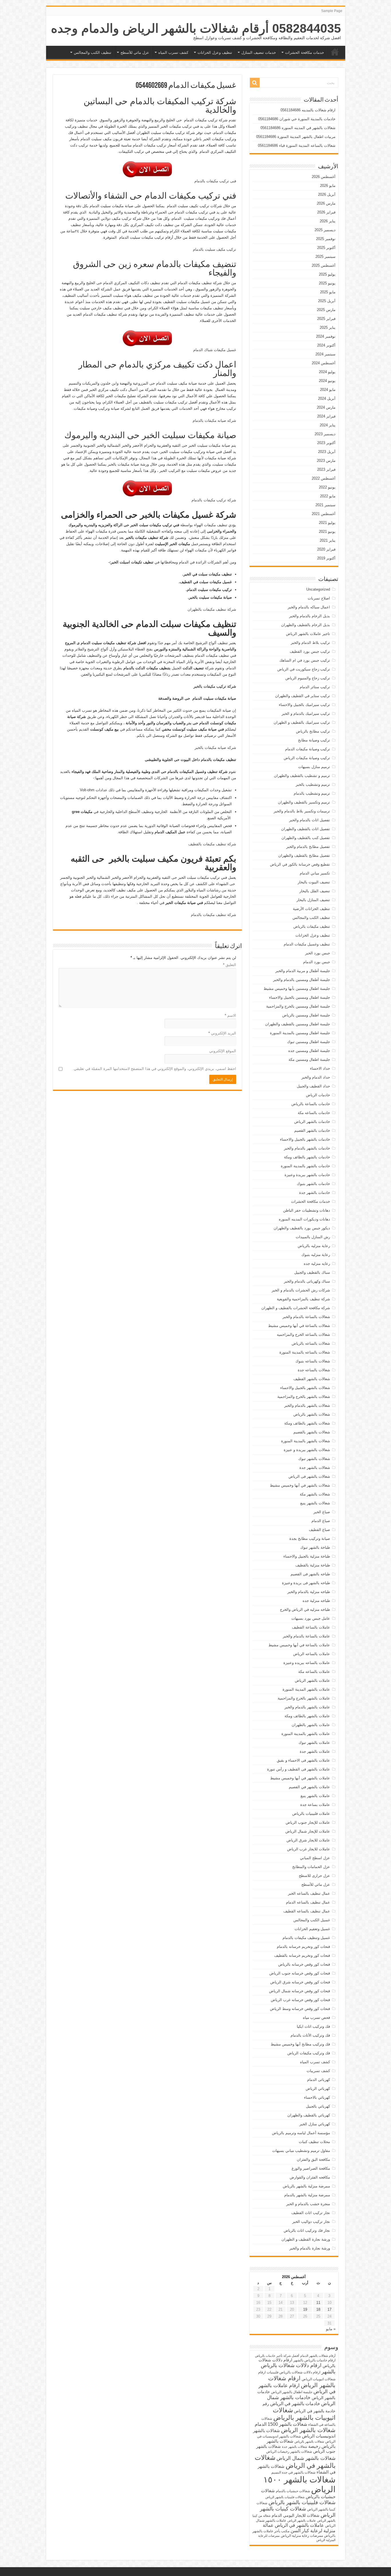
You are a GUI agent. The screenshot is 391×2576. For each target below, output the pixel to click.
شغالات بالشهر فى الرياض (309, 1476)
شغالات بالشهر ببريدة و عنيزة (307, 1450)
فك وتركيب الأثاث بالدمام (310, 2035)
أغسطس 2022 (324, 478)
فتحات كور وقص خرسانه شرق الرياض (300, 1982)
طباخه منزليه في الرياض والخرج (305, 1609)
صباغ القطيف (319, 1530)
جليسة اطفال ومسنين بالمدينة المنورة (300, 1033)
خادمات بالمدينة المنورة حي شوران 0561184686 (297, 119)
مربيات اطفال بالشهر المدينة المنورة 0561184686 (296, 137)
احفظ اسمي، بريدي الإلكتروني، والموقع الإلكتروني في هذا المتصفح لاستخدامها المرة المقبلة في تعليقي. (154, 1069)
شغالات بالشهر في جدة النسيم (293, 2472)
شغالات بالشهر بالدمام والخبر (307, 1405)
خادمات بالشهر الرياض (312, 1122)
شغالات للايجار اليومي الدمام (296, 2515)
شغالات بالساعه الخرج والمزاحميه (303, 1335)
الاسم (230, 1015)
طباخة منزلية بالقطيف (313, 1565)
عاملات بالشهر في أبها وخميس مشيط (300, 1778)
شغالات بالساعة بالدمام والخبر (306, 1317)
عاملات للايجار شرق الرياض (308, 1840)
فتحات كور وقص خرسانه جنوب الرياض (300, 1973)
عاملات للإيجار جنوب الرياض (308, 1822)
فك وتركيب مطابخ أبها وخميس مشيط (300, 2044)
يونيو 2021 (327, 532)
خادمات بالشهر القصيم (312, 1130)
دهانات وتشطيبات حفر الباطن (307, 1210)
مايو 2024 (328, 390)
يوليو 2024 (327, 372)
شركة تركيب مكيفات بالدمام (214, 500)
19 (305, 2309)
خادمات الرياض (318, 1095)
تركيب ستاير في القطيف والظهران (303, 696)
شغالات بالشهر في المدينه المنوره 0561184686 (298, 128)
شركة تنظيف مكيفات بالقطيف (212, 844)
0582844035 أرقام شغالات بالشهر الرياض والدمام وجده (196, 28)
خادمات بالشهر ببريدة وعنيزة (307, 1175)
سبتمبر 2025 (325, 257)
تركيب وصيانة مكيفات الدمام (308, 749)
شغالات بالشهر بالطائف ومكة (307, 1423)
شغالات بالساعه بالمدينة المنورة (305, 1352)
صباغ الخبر (322, 1512)
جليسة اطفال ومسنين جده (309, 1051)
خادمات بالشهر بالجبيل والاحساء (305, 1139)
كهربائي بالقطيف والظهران (309, 2115)
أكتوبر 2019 (326, 558)
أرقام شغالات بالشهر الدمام (318, 2356)
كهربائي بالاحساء (317, 2097)
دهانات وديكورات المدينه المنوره (304, 1219)
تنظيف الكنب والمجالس (93, 53)
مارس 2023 (326, 461)
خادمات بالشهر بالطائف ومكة (307, 1157)
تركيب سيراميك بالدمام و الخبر (306, 714)
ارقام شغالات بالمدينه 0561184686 (308, 110)
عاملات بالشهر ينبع (315, 1796)
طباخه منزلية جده (316, 1601)
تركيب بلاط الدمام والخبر (310, 643)
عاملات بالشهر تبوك (314, 1743)
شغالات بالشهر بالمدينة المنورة (306, 1441)
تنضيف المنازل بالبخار (313, 900)
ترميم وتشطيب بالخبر (313, 785)
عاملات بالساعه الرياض (312, 1654)
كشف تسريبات (318, 2071)
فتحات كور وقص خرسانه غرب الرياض (300, 2000)
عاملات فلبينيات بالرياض (311, 1814)
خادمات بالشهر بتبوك (313, 1184)
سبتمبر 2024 (325, 354)
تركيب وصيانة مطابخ (314, 740)
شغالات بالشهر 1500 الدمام (281, 2424)
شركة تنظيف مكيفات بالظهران (212, 609)
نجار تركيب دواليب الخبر (311, 2222)
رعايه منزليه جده (317, 1264)
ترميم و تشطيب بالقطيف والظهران (302, 776)
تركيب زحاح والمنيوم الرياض (308, 678)
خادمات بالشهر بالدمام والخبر (307, 1148)
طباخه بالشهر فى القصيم (310, 1574)
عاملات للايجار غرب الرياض (309, 1849)
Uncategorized (318, 589)
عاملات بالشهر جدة (315, 1751)
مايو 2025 (328, 292)
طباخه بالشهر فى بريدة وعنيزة (306, 1583)
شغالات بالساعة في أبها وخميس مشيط (299, 1326)
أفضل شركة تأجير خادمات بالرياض (277, 2356)
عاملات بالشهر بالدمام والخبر (307, 1707)
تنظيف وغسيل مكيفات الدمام (307, 944)
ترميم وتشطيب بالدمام (312, 793)
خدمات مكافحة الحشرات (305, 53)
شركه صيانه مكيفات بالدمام (214, 421)
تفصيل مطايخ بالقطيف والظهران (304, 855)
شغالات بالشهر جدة (315, 1468)
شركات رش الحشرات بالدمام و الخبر (301, 1290)
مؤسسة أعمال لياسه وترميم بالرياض (301, 2133)
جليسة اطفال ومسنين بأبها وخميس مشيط (297, 989)
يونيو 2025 (327, 283)
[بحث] (255, 83)
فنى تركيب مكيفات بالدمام (215, 181)
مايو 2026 (328, 186)
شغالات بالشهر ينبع (315, 1503)
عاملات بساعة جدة (315, 1805)
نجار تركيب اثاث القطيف (311, 2213)
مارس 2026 (326, 203)
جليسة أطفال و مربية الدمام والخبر (303, 971)
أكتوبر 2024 (326, 345)
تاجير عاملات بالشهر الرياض (308, 634)
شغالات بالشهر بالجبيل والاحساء (305, 1388)
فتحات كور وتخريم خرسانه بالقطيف (302, 1955)
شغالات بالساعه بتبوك (313, 1361)
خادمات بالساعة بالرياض (311, 1104)
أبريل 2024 (327, 398)
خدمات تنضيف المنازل (259, 53)
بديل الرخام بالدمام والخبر (310, 616)
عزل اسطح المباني (315, 1858)
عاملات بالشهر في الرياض (299, 2525)
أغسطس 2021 (324, 514)
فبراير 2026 (326, 212)
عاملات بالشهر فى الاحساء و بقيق (303, 1760)
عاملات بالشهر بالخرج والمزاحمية (304, 1698)
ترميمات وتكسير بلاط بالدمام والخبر (302, 811)
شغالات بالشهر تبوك (314, 1459)
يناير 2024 (328, 425)
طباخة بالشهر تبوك (315, 1547)
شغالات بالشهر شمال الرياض (306, 2458)
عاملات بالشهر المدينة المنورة (306, 1689)
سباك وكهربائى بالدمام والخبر (307, 1281)
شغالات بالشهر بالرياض (312, 1414)
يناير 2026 (328, 221)
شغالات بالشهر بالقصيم (312, 1432)
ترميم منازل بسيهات (314, 767)
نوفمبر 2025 (326, 239)
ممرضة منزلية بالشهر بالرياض (306, 2186)
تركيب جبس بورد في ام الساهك (305, 660)
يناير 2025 (328, 328)
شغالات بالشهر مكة (315, 1494)
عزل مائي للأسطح (135, 53)
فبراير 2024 (326, 416)
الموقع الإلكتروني (223, 1051)
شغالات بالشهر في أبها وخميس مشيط (300, 1485)
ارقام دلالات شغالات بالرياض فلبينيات (294, 2372)
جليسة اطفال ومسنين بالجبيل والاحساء (300, 997)
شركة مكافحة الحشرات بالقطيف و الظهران (296, 1308)
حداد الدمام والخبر (316, 1077)
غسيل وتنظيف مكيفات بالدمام (306, 1938)
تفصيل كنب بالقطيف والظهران (306, 838)
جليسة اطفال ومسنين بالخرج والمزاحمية (298, 1006)
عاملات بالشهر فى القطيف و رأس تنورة (299, 1769)
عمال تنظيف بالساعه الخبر (309, 1893)
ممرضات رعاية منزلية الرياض (302, 2536)
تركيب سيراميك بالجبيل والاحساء (304, 705)
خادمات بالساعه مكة (314, 1113)
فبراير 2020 (326, 549)
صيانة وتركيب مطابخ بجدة (310, 1539)
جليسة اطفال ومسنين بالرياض (306, 1015)
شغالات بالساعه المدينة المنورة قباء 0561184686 (297, 146)
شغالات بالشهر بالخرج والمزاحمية (304, 1397)
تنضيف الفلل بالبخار (315, 891)
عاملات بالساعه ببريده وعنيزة (307, 1663)
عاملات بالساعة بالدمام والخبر (306, 1636)
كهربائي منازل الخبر (315, 2124)
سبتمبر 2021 (325, 505)
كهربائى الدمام (319, 2080)
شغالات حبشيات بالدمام (293, 2491)
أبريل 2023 (327, 452)
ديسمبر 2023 (325, 434)
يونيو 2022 (327, 487)
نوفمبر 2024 (326, 336)
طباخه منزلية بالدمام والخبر (309, 1592)
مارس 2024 (326, 407)
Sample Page (332, 11)
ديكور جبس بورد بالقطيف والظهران (302, 1228)
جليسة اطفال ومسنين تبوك (309, 1042)
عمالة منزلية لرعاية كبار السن (299, 2528)
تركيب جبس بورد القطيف (310, 651)
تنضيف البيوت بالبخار (314, 882)
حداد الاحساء (320, 1068)
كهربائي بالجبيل (318, 2106)
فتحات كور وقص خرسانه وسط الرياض (300, 2009)
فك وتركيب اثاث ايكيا (313, 2026)
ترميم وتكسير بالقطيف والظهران (304, 802)
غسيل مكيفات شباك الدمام (215, 350)
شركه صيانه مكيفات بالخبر (215, 748)
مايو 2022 (328, 496)
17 (329, 2309)
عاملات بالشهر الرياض (312, 1680)
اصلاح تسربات (319, 598)
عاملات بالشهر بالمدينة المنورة (306, 1734)
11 (318, 2303)
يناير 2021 (328, 540)
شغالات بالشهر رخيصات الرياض (289, 2452)
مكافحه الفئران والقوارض (310, 2177)
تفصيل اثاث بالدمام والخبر (310, 820)
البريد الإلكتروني (222, 1033)
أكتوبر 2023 (326, 443)
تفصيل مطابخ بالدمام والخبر (308, 847)
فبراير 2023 (326, 469)
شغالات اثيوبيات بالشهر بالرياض (304, 2414)
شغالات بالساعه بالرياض (311, 1343)
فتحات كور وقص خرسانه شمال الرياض (300, 1991)
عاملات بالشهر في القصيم (309, 1787)
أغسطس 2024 (324, 363)
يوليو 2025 (327, 274)
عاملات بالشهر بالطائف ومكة (307, 1716)
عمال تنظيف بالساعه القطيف (307, 1911)
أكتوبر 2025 (326, 248)
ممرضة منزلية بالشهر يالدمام (307, 2195)
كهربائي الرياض (318, 2089)
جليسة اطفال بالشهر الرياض (292, 2392)
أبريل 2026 (327, 194)
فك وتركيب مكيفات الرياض (309, 2053)
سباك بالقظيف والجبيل (312, 1272)
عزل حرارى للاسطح (314, 1876)
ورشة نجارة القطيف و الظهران (306, 2239)
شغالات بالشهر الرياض (308, 2430)
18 (318, 2309)
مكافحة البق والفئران (313, 2159)
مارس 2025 (326, 310)
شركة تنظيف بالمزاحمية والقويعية (303, 1299)
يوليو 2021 (327, 523)
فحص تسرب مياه (316, 2018)
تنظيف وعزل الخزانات (215, 53)
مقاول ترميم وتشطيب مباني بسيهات (301, 2151)
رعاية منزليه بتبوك (316, 1255)
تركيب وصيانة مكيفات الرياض (307, 758)
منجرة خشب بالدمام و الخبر (308, 2204)
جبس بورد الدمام (317, 962)
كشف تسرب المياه (173, 53)
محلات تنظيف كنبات (314, 2142)
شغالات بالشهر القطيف (312, 1379)
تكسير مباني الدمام (315, 873)
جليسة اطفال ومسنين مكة (309, 1060)
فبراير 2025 (326, 319)
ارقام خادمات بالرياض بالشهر (314, 2360)
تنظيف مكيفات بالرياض (312, 926)
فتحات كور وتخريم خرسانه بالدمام (303, 1947)
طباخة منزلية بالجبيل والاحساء (307, 1556)
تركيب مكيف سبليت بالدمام (215, 249)
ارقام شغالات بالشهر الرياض (302, 2382)
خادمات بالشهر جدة (315, 1193)
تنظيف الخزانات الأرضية (311, 909)
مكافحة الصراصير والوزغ (311, 2168)
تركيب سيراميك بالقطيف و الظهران (302, 722)
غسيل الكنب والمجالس (312, 1920)
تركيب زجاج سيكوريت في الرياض (304, 669)
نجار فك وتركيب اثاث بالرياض (307, 2230)
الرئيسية (335, 52)
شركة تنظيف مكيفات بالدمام (214, 915)
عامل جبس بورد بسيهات (311, 1618)
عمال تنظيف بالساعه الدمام (308, 1902)
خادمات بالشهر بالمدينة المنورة (305, 1166)
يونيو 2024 (327, 381)
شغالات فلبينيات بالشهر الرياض (285, 2497)
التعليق (230, 965)
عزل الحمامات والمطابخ (311, 1867)
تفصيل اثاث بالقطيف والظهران (306, 829)
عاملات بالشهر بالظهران (311, 1725)
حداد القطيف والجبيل (313, 1086)
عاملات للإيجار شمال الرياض (308, 1831)
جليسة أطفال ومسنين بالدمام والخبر (302, 980)
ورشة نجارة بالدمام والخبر (310, 2248)
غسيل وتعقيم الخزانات (312, 1929)
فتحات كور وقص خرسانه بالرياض (304, 1964)
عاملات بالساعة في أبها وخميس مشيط (299, 1645)
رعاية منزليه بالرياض (314, 1246)
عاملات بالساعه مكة (314, 1672)
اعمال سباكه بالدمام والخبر (309, 607)
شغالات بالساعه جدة (314, 1370)
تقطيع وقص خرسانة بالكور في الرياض (300, 864)
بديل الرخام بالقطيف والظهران (306, 625)
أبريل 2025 (327, 301)
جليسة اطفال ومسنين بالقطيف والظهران (298, 1024)
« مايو (331, 2329)
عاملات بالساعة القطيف (311, 1627)
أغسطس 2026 (324, 177)
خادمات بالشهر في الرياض (295, 2403)
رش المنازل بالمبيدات (313, 1237)
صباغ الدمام (321, 1521)
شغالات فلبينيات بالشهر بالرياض (302, 2502)
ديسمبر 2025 (325, 230)
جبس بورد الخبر (318, 953)
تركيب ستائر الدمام (315, 687)
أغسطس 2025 (324, 265)
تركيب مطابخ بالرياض (313, 731)
